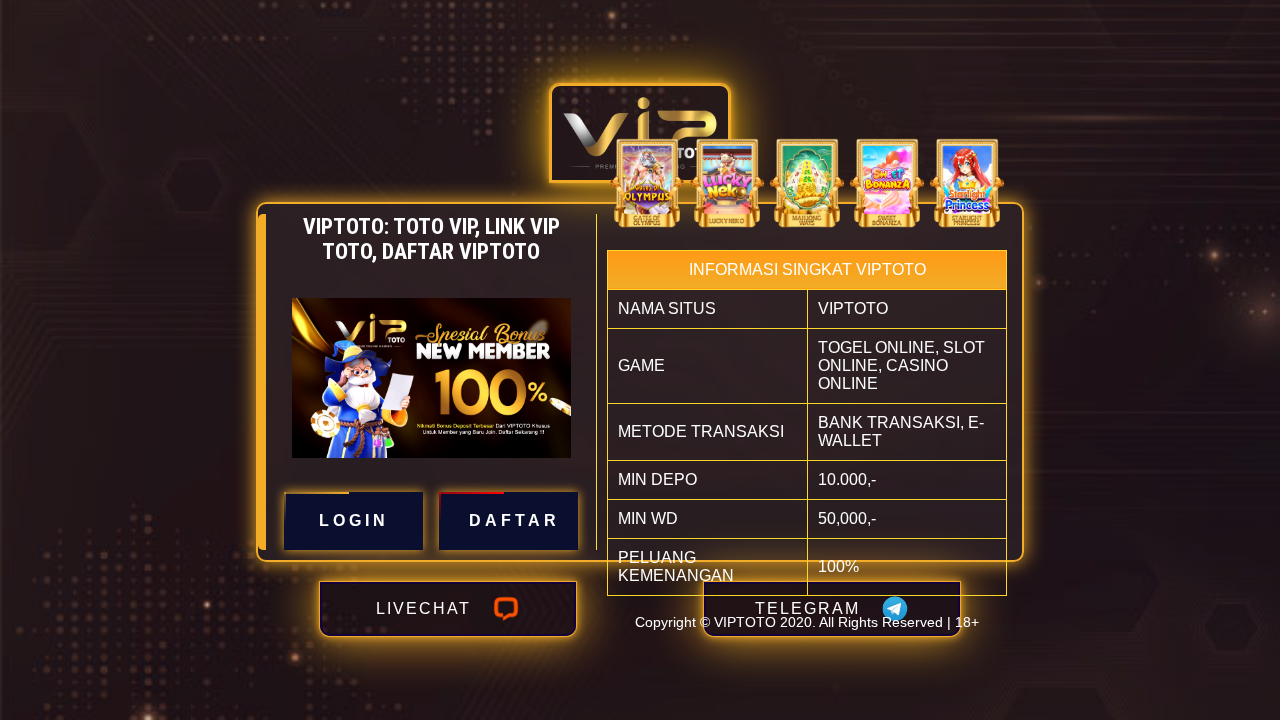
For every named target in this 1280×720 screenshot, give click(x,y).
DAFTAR (514, 520)
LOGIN (354, 520)
